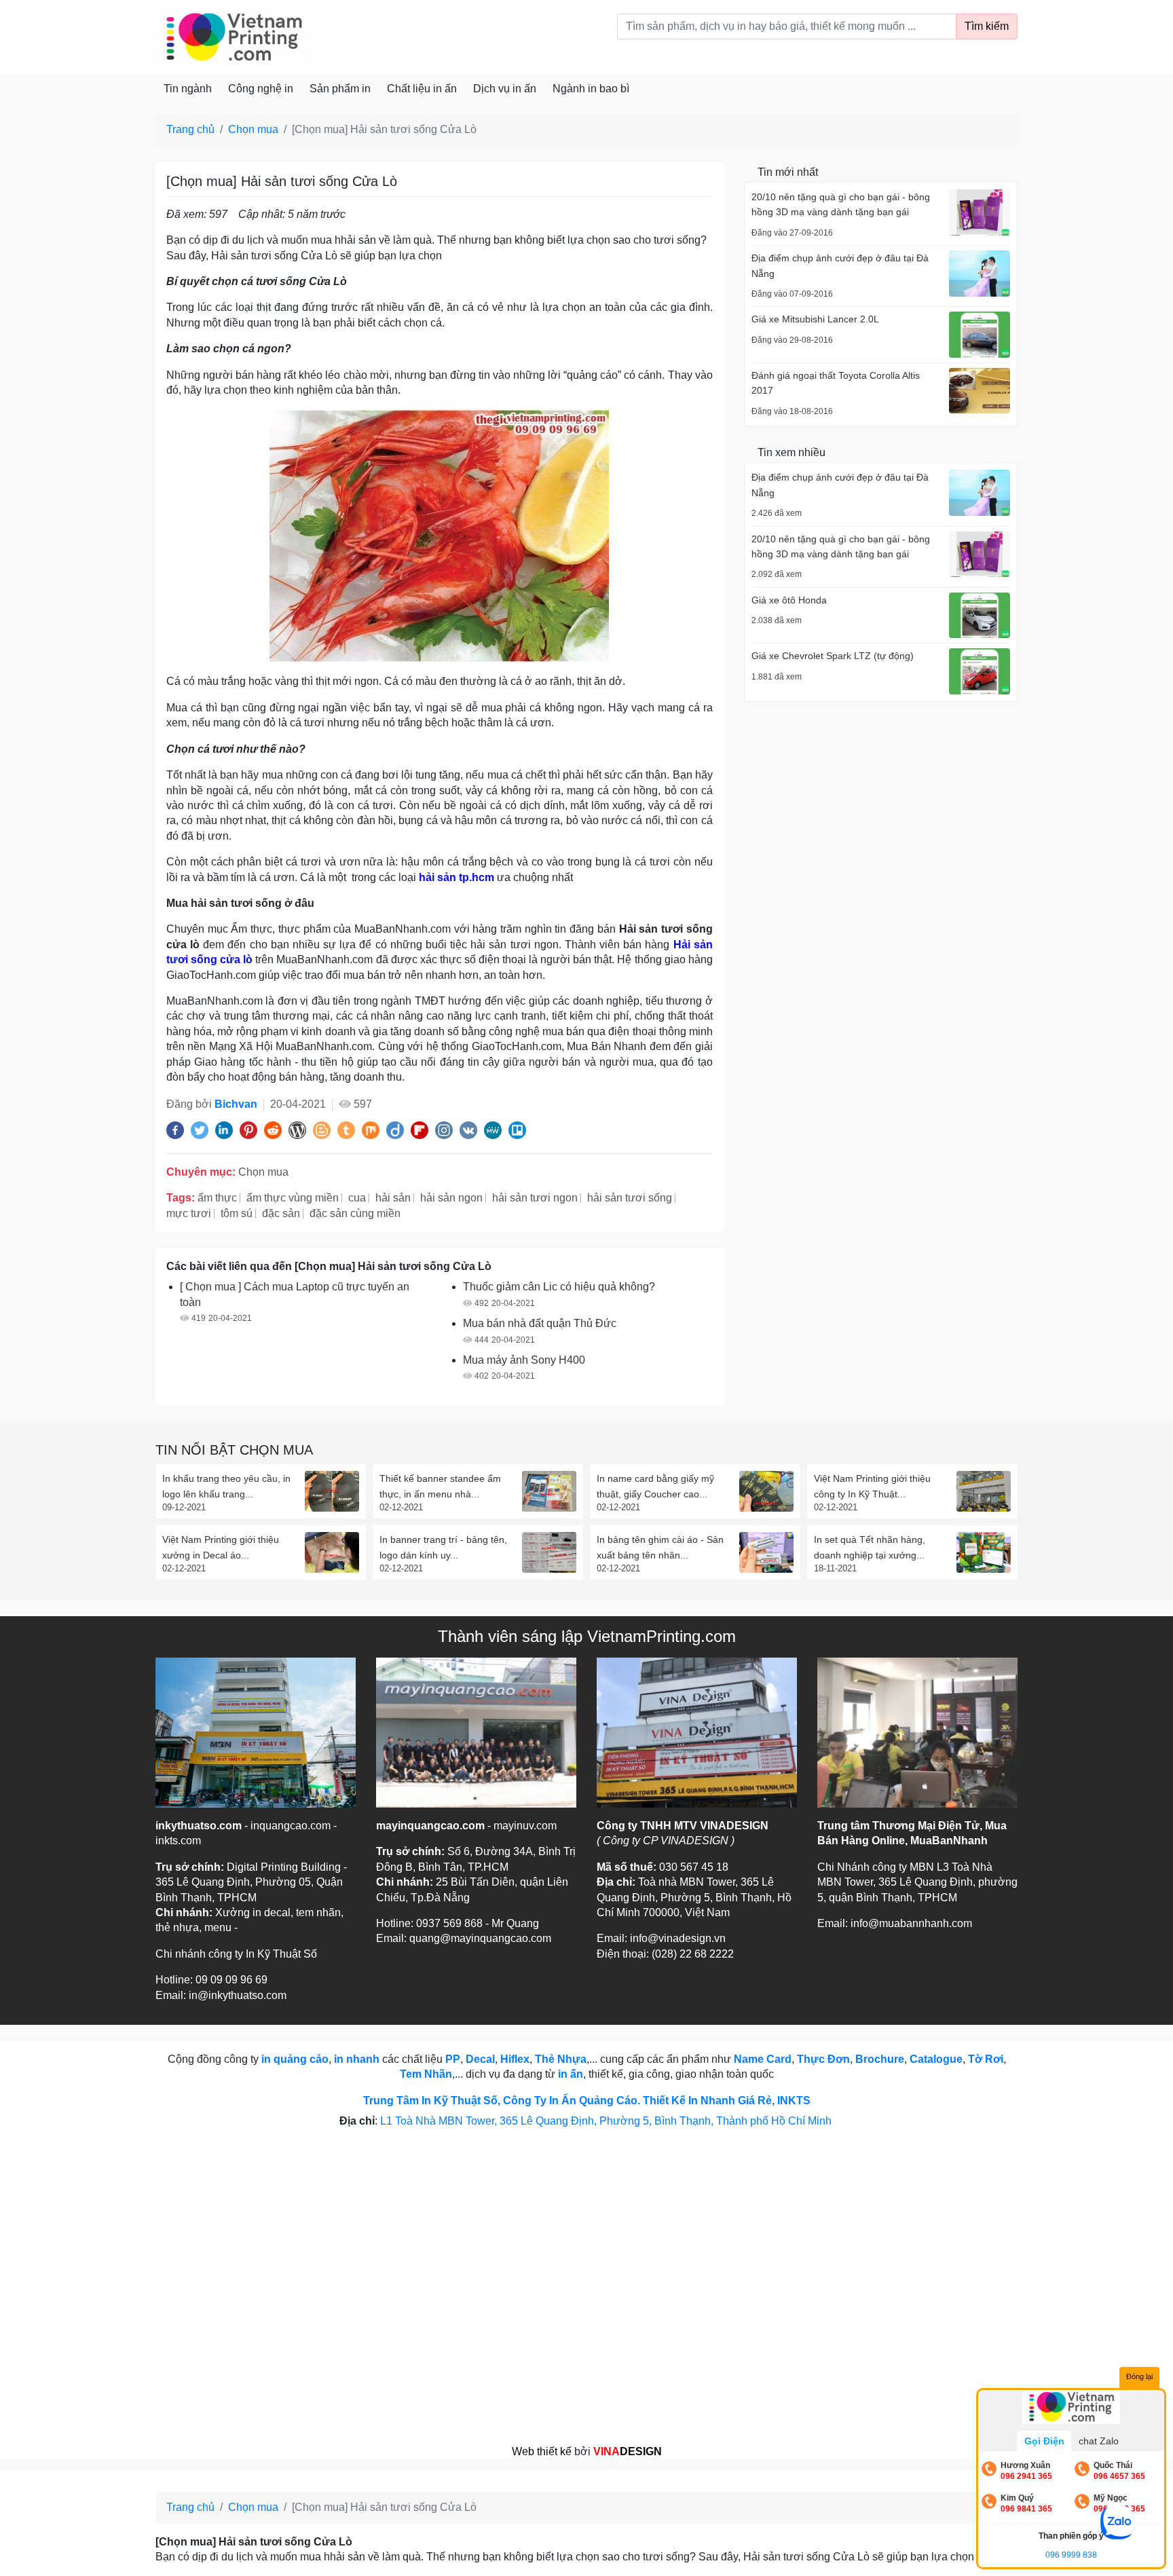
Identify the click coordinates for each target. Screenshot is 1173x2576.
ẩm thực (217, 1198)
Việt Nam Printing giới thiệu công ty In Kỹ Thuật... (872, 1486)
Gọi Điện (1044, 2441)
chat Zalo (1099, 2441)
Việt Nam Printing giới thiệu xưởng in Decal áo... (221, 1547)
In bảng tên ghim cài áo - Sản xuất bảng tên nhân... (660, 1547)
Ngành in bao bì (591, 89)
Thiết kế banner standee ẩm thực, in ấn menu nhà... (440, 1486)
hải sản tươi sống (630, 1198)
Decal (480, 2059)
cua (357, 1198)
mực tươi (189, 1213)
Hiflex (515, 2059)
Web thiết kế (542, 2451)
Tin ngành (188, 89)
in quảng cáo (295, 2059)
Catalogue (936, 2059)
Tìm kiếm (987, 26)
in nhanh (357, 2059)
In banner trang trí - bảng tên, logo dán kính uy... (443, 1547)
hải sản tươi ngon (535, 1198)
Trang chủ (190, 129)
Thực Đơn (823, 2059)
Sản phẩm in (340, 89)
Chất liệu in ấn (422, 89)
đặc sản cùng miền (355, 1213)
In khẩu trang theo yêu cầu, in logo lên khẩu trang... (226, 1486)
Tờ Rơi (986, 2059)
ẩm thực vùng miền (293, 1198)
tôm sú (237, 1213)
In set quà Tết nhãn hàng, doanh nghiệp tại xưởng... (870, 1547)
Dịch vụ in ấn (505, 89)
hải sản (393, 1198)
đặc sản (281, 1213)
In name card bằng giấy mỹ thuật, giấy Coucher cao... (655, 1486)
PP (453, 2059)
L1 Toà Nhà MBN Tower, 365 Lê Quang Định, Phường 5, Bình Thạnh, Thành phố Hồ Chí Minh (607, 2121)
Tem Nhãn (426, 2074)
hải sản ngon (451, 1198)
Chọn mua (253, 129)
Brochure (880, 2059)
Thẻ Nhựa (561, 2059)
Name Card (763, 2059)
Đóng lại (1139, 2376)
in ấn (571, 2074)
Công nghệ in (261, 89)
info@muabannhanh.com (911, 1923)
